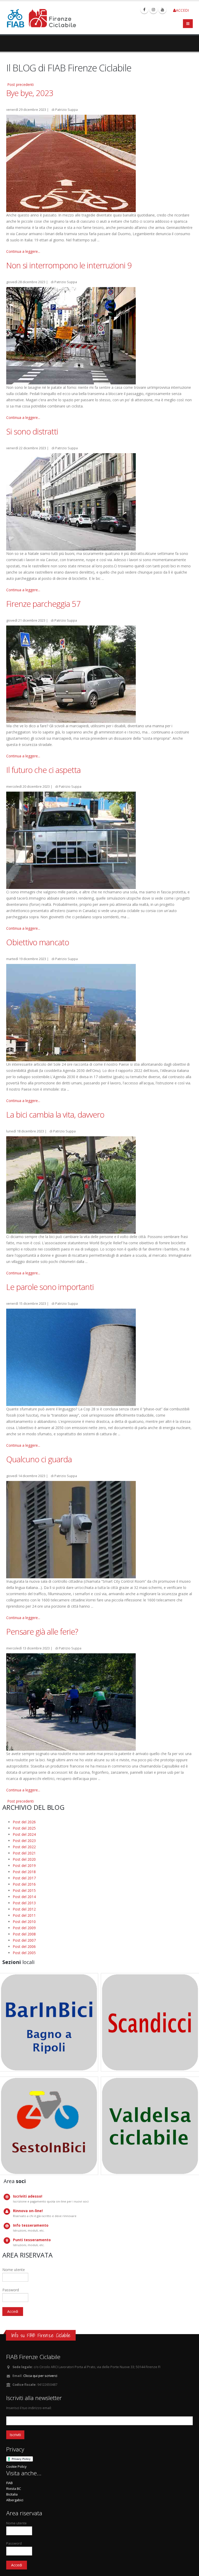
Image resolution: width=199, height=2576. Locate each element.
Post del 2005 (24, 1953)
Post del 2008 (24, 1934)
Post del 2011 (24, 1915)
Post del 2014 (24, 1897)
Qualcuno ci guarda (39, 1459)
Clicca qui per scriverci (40, 2376)
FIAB (9, 2483)
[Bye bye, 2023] (71, 163)
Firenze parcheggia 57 (43, 604)
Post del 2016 (24, 1884)
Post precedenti (20, 84)
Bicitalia (12, 2494)
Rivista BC (14, 2489)
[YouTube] (162, 10)
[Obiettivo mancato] (71, 1012)
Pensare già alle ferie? (42, 1632)
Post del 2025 (24, 1828)
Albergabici (15, 2500)
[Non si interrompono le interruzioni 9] (71, 335)
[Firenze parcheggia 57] (71, 674)
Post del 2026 (24, 1822)
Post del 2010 (24, 1922)
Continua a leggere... (23, 251)
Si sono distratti (32, 431)
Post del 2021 (24, 1853)
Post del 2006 (24, 1946)
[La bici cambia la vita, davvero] (71, 1184)
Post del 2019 (24, 1865)
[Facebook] (144, 10)
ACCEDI (182, 10)
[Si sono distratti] (71, 501)
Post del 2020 (24, 1859)
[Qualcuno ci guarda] (71, 1529)
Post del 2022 (24, 1847)
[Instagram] (153, 10)
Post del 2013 (24, 1903)
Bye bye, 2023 (30, 93)
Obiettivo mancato (38, 942)
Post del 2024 (24, 1834)
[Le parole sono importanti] (71, 1357)
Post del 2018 (24, 1872)
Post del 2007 (24, 1940)
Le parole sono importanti (50, 1287)
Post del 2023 (24, 1841)
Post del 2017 (24, 1878)
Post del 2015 (24, 1890)
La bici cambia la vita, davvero (55, 1114)
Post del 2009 (24, 1928)
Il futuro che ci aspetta (43, 770)
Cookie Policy (16, 2467)
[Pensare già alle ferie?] (71, 1701)
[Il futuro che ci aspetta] (71, 840)
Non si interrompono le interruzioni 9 (69, 265)
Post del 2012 (24, 1909)
